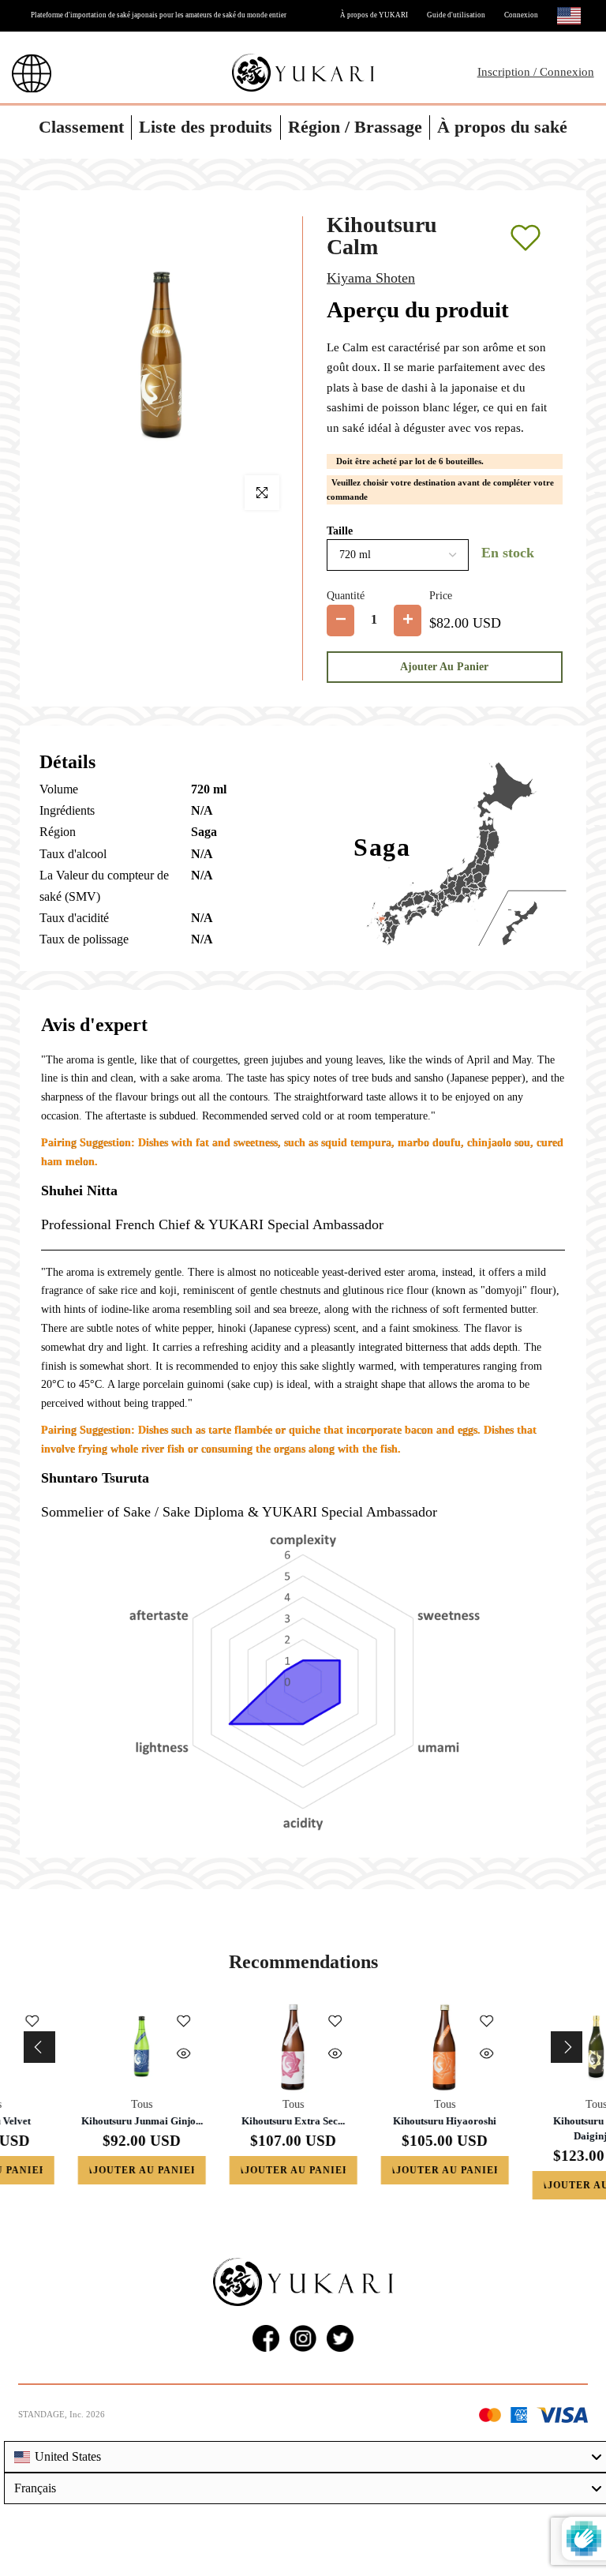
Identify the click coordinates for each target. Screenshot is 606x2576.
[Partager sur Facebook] (266, 2338)
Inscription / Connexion (536, 72)
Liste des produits (206, 127)
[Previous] (39, 2047)
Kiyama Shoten (371, 278)
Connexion (521, 15)
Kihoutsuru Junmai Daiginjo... (379, 2128)
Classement (81, 127)
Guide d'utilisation (456, 15)
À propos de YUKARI (374, 15)
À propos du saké (502, 127)
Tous (76, 2104)
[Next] (567, 2047)
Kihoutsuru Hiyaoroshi (228, 2121)
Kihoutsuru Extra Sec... (76, 2121)
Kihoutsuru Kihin (531, 2121)
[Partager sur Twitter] (340, 2338)
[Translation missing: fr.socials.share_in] (303, 2338)
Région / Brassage (355, 127)
